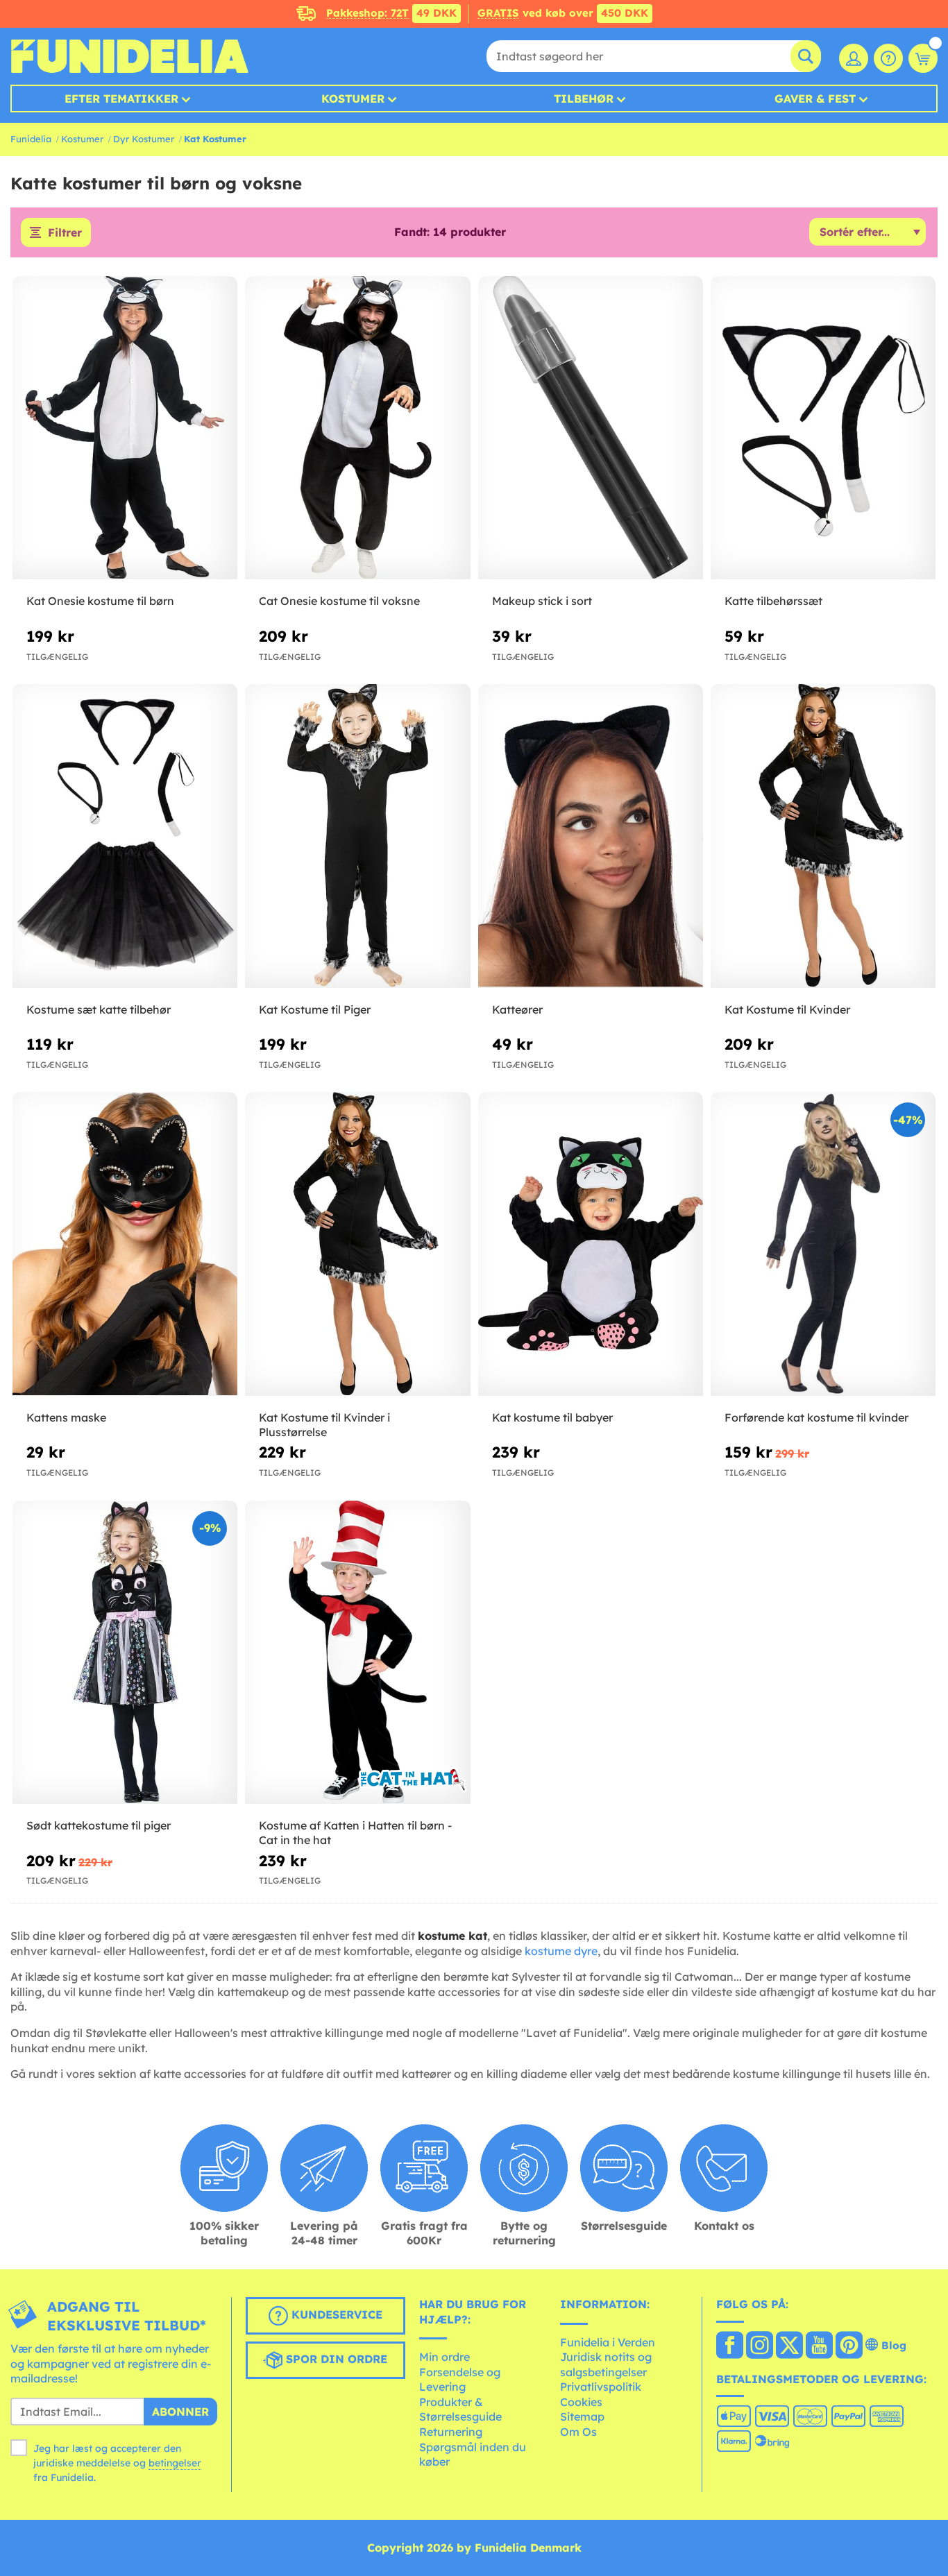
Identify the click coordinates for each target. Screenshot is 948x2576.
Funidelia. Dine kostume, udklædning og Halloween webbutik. (129, 56)
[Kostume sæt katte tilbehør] (125, 836)
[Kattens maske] (125, 1244)
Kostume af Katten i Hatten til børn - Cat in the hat (355, 1833)
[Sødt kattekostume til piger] (125, 1653)
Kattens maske (66, 1417)
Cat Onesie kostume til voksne (339, 601)
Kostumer (353, 99)
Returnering (451, 2432)
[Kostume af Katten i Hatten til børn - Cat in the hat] (357, 1653)
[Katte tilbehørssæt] (823, 428)
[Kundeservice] (888, 58)
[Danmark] (730, 2346)
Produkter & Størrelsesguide (460, 2409)
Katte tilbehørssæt (773, 601)
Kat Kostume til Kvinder (787, 1009)
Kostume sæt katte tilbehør (99, 1009)
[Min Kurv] (923, 58)
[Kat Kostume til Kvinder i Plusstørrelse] (357, 1244)
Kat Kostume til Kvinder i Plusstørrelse (324, 1425)
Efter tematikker (121, 99)
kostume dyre (561, 1951)
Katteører (517, 1009)
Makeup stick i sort (542, 601)
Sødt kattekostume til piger (99, 1825)
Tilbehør (584, 99)
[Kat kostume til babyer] (591, 1244)
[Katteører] (591, 836)
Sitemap (582, 2416)
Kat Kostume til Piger (315, 1009)
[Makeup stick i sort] (591, 428)
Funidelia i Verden (608, 2342)
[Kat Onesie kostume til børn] (125, 428)
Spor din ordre (335, 2359)
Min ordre (445, 2357)
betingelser (175, 2463)
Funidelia (31, 139)
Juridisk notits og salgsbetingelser (606, 2364)
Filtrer (65, 232)
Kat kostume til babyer (552, 1417)
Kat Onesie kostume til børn (100, 601)
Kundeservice (335, 2314)
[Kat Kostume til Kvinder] (823, 836)
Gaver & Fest (815, 99)
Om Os (578, 2432)
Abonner (180, 2412)
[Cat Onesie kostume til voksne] (357, 428)
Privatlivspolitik (601, 2387)
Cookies (581, 2402)
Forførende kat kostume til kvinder (816, 1417)
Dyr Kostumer (144, 139)
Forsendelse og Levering (460, 2380)
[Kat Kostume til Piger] (357, 836)
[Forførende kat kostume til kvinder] (823, 1244)
